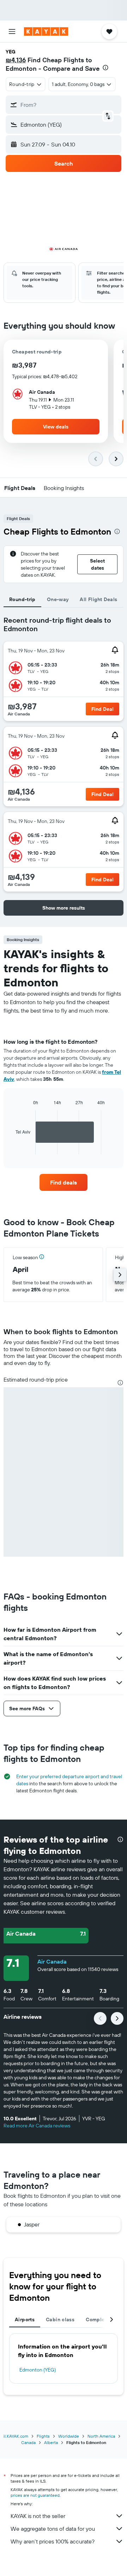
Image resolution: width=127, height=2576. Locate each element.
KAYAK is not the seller (38, 2516)
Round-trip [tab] (22, 599)
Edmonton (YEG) (38, 2370)
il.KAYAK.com (16, 2436)
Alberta (51, 2442)
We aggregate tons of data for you (53, 2529)
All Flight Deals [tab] (98, 599)
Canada (28, 2442)
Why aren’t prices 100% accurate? (53, 2541)
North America (101, 2436)
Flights (43, 2436)
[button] (12, 31)
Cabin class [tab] (60, 2319)
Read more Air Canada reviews (37, 2126)
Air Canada (52, 1961)
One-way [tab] (58, 599)
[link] (64, 1182)
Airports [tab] (25, 2319)
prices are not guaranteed (35, 2495)
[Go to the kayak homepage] (46, 31)
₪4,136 (16, 60)
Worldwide (69, 2436)
